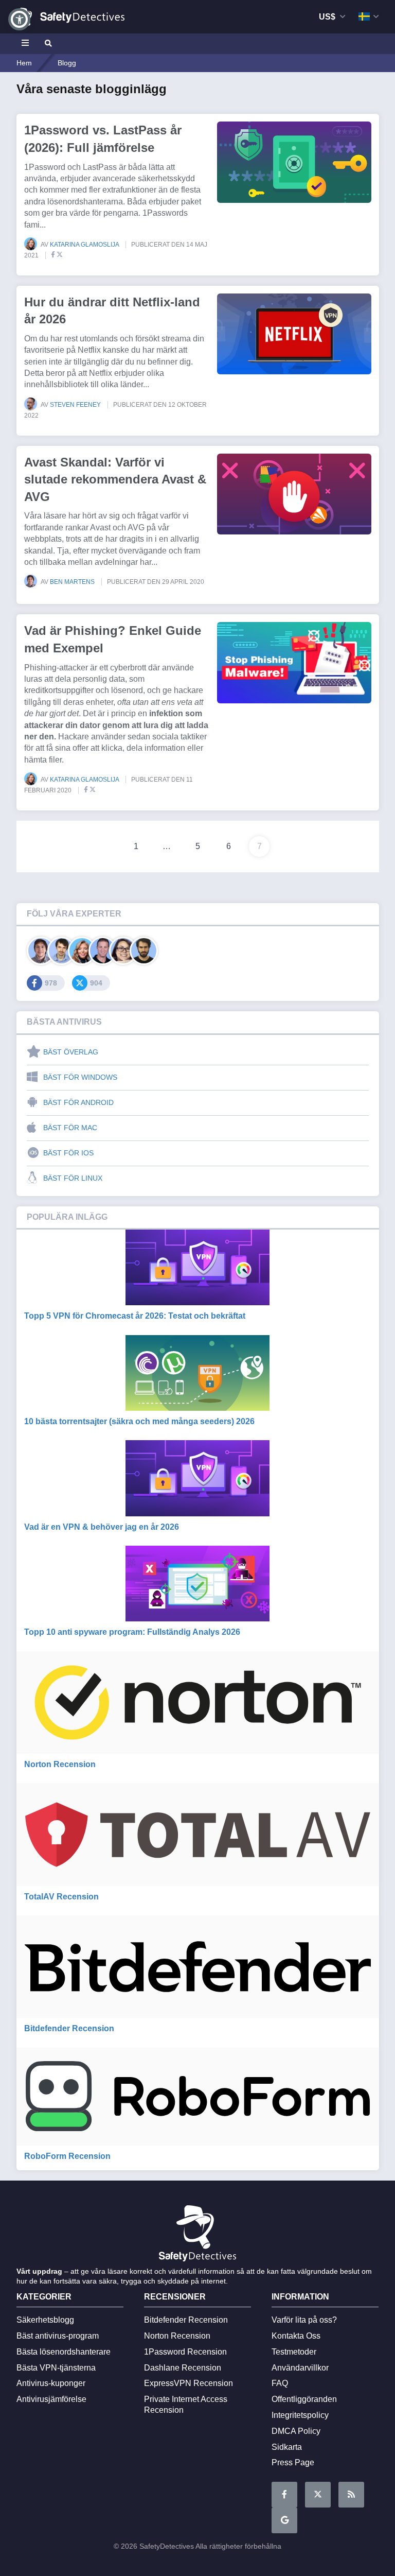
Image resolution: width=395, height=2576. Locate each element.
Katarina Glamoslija (85, 245)
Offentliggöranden (304, 2399)
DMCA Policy (296, 2431)
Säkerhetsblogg (45, 2320)
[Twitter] (60, 255)
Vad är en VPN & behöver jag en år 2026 (102, 1527)
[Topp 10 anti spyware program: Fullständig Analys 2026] (198, 1584)
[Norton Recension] (198, 1702)
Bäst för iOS (68, 1153)
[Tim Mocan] (144, 951)
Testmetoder (294, 2352)
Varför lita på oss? (304, 2320)
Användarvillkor (300, 2368)
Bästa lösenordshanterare (64, 2352)
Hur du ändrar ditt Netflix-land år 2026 (112, 311)
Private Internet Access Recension (186, 2405)
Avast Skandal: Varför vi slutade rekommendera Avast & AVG (115, 479)
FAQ (280, 2383)
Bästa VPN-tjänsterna (56, 2368)
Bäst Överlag (71, 1052)
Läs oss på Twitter (318, 2495)
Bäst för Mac (70, 1128)
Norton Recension (60, 1764)
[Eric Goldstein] (103, 951)
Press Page (293, 2462)
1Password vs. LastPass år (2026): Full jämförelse (103, 139)
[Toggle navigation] (27, 44)
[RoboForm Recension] (198, 2097)
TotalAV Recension (61, 1897)
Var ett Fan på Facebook (284, 2495)
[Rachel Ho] (123, 951)
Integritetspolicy (300, 2415)
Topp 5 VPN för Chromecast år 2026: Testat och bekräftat (135, 1316)
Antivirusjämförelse (51, 2399)
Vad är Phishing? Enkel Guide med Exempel (113, 639)
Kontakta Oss (296, 2336)
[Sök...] (47, 44)
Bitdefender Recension (69, 2028)
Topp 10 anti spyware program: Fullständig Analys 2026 (132, 1632)
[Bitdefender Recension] (198, 1967)
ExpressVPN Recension (188, 2383)
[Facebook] (51, 255)
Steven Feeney (76, 405)
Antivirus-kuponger (51, 2383)
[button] (19, 19)
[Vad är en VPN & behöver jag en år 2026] (198, 1478)
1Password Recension (185, 2352)
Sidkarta (287, 2447)
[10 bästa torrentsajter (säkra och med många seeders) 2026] (198, 1373)
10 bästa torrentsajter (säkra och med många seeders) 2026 (139, 1421)
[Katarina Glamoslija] (82, 951)
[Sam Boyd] (61, 951)
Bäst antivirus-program (58, 2336)
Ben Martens (73, 582)
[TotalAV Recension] (198, 1834)
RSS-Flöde (351, 2495)
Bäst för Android (78, 1102)
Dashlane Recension (183, 2368)
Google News (284, 2520)
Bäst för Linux (73, 1178)
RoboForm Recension (67, 2156)
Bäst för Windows (80, 1077)
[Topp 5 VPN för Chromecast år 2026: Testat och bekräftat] (198, 1267)
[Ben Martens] (41, 951)
